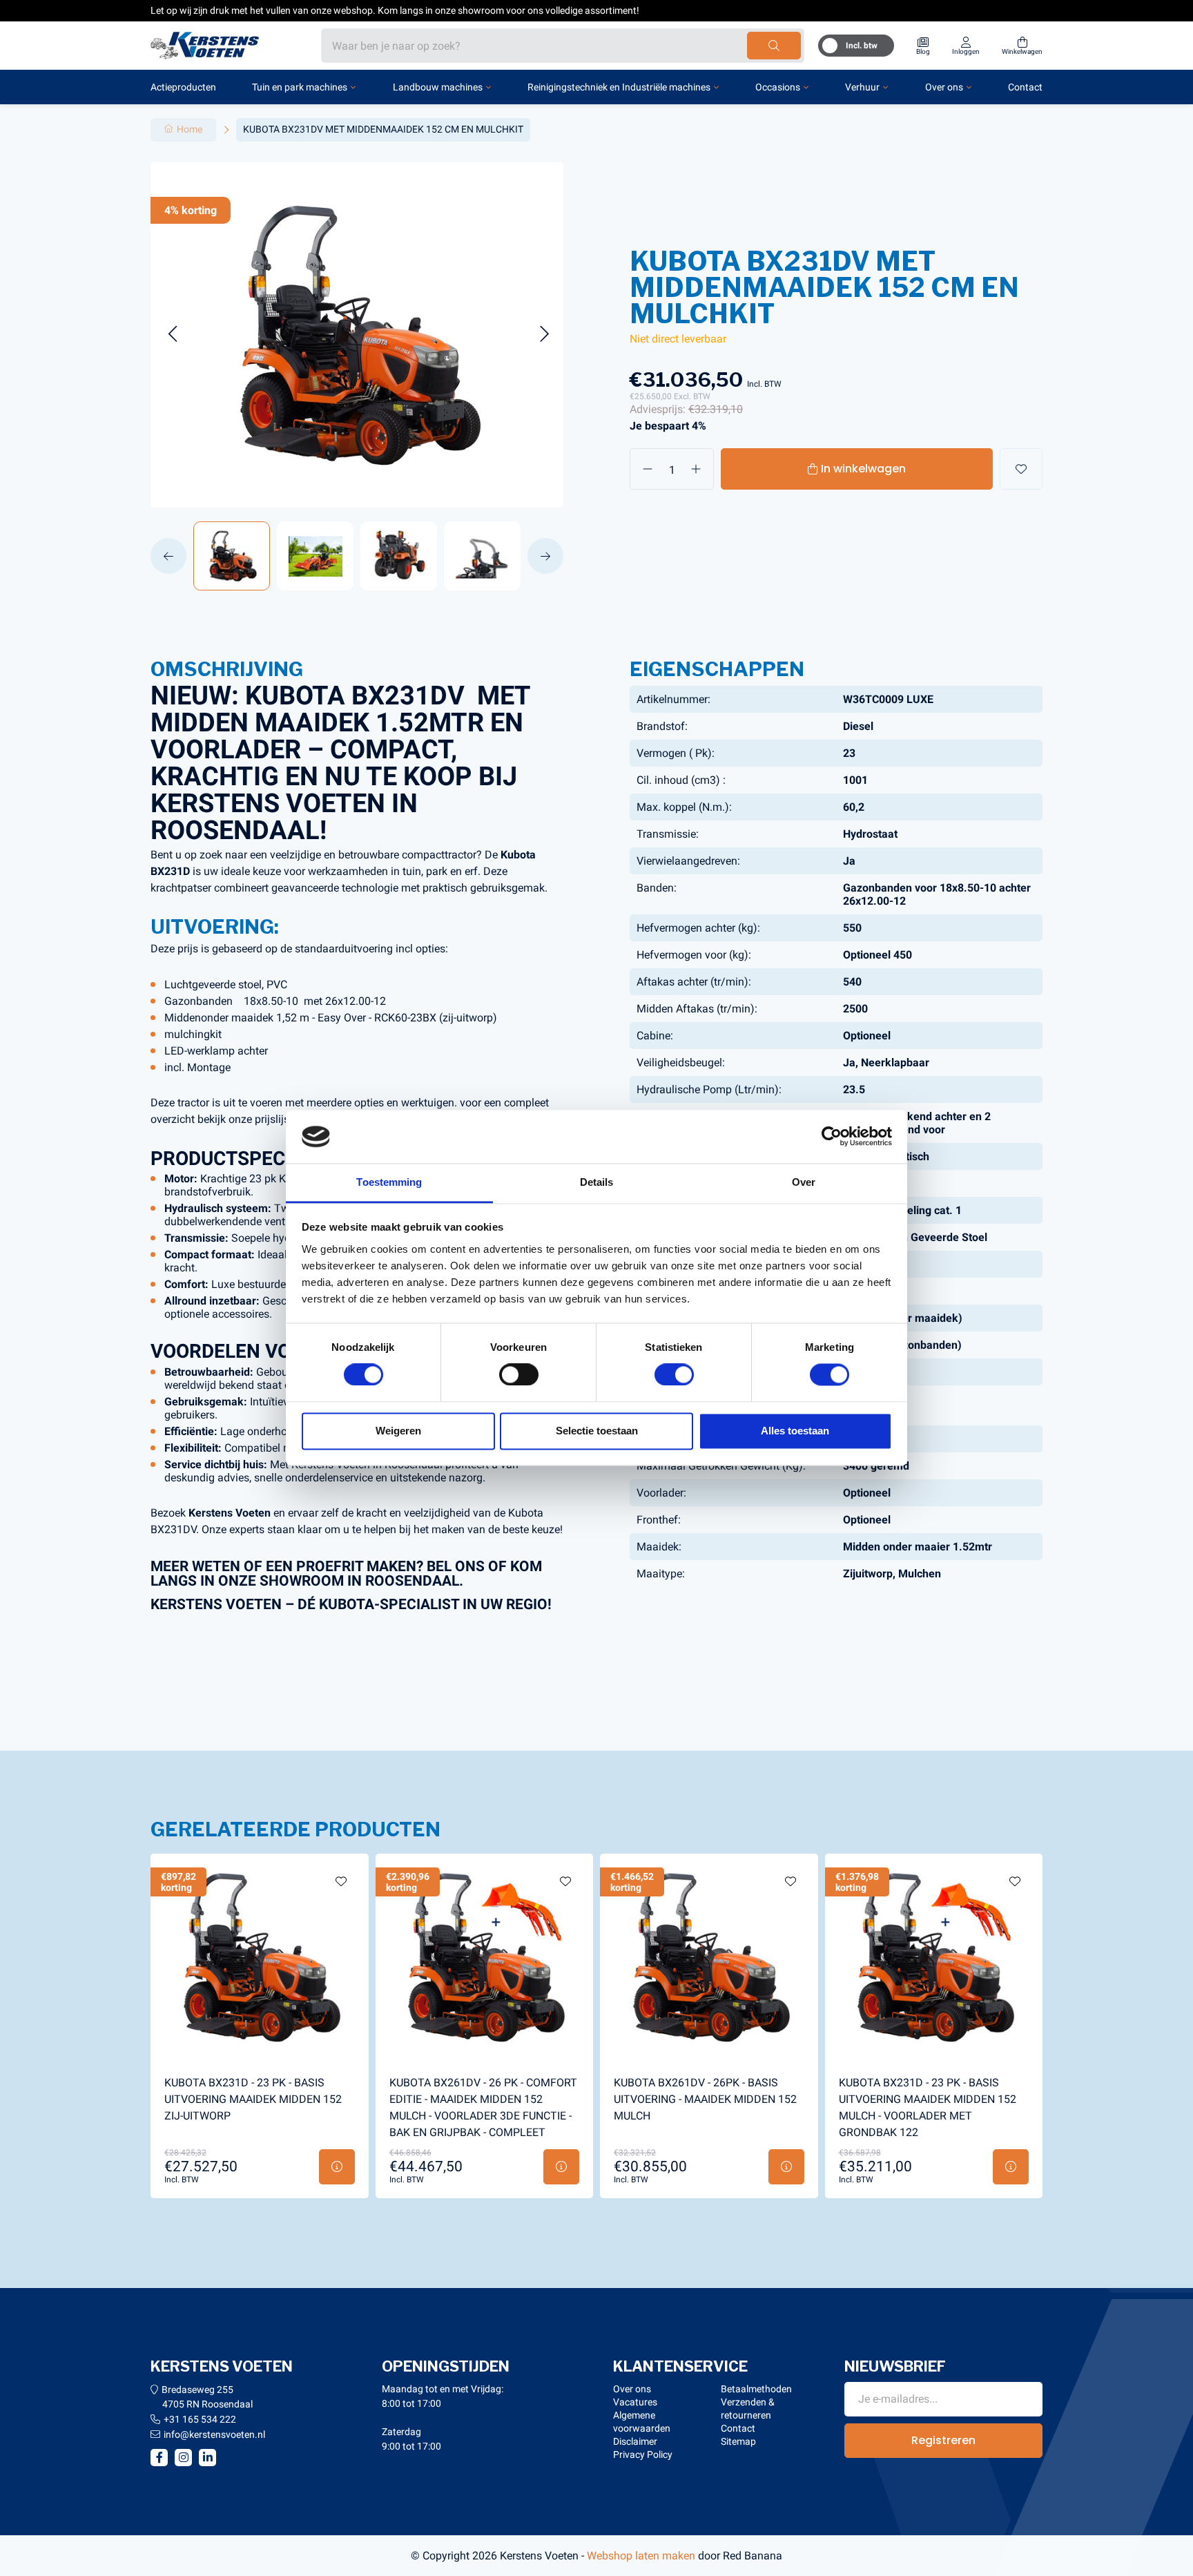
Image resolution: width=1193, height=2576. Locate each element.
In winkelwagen (863, 469)
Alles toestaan (795, 1431)
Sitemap (738, 2441)
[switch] (519, 1375)
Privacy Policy (643, 2454)
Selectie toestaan (597, 1431)
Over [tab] (804, 1182)
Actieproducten (183, 87)
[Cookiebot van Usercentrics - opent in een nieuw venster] (832, 1137)
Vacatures (635, 2402)
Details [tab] (597, 1182)
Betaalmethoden (756, 2389)
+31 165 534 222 (200, 2419)
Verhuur (862, 87)
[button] (172, 335)
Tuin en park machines (300, 87)
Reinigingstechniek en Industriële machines (619, 87)
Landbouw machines (438, 87)
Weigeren (398, 1431)
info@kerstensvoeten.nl (214, 2434)
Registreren (943, 2440)
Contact (1025, 87)
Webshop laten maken (641, 2556)
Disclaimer (635, 2441)
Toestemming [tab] (389, 1182)
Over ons (944, 87)
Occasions (778, 87)
